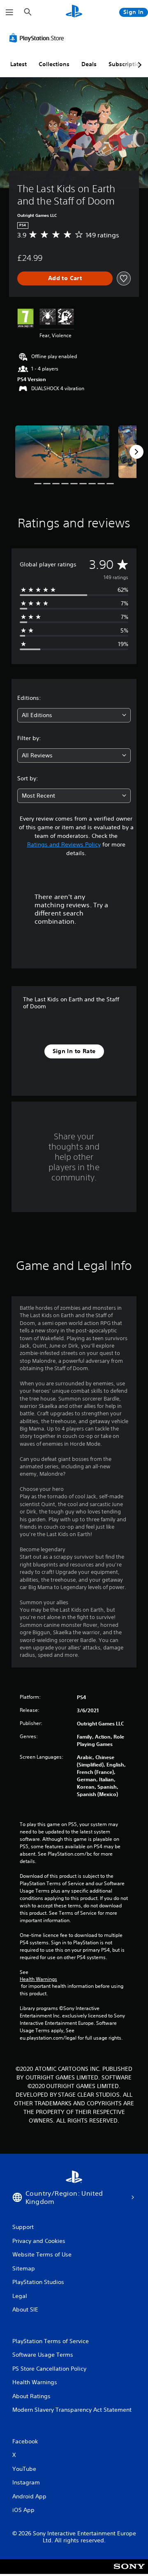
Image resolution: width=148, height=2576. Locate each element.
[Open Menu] (9, 12)
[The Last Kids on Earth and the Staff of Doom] (62, 452)
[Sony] (129, 2572)
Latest (18, 64)
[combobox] (74, 715)
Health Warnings (38, 1979)
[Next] (136, 452)
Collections (54, 64)
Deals (89, 64)
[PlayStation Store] (38, 38)
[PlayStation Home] (74, 12)
